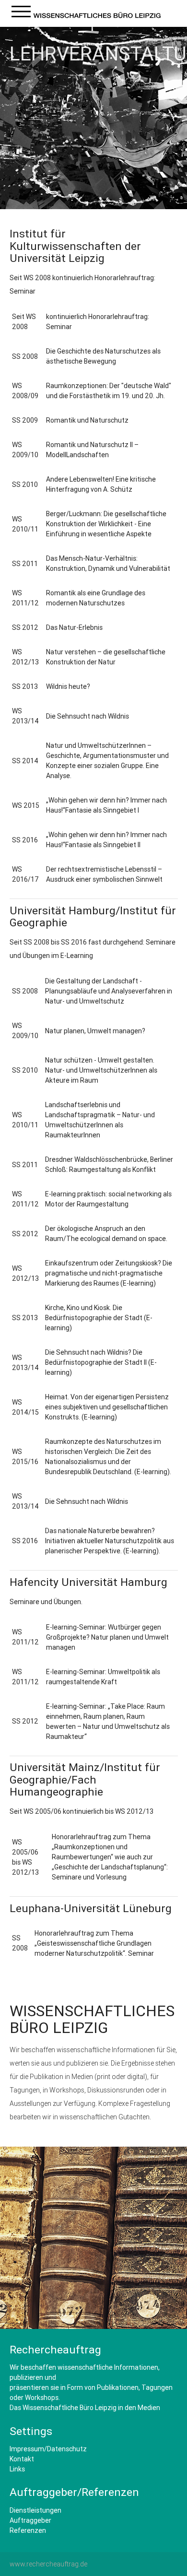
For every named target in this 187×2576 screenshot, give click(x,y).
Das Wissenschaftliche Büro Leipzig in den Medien (85, 2408)
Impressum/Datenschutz (48, 2449)
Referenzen (28, 2530)
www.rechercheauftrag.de (48, 2564)
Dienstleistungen (35, 2510)
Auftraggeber (30, 2520)
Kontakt (22, 2459)
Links (17, 2469)
